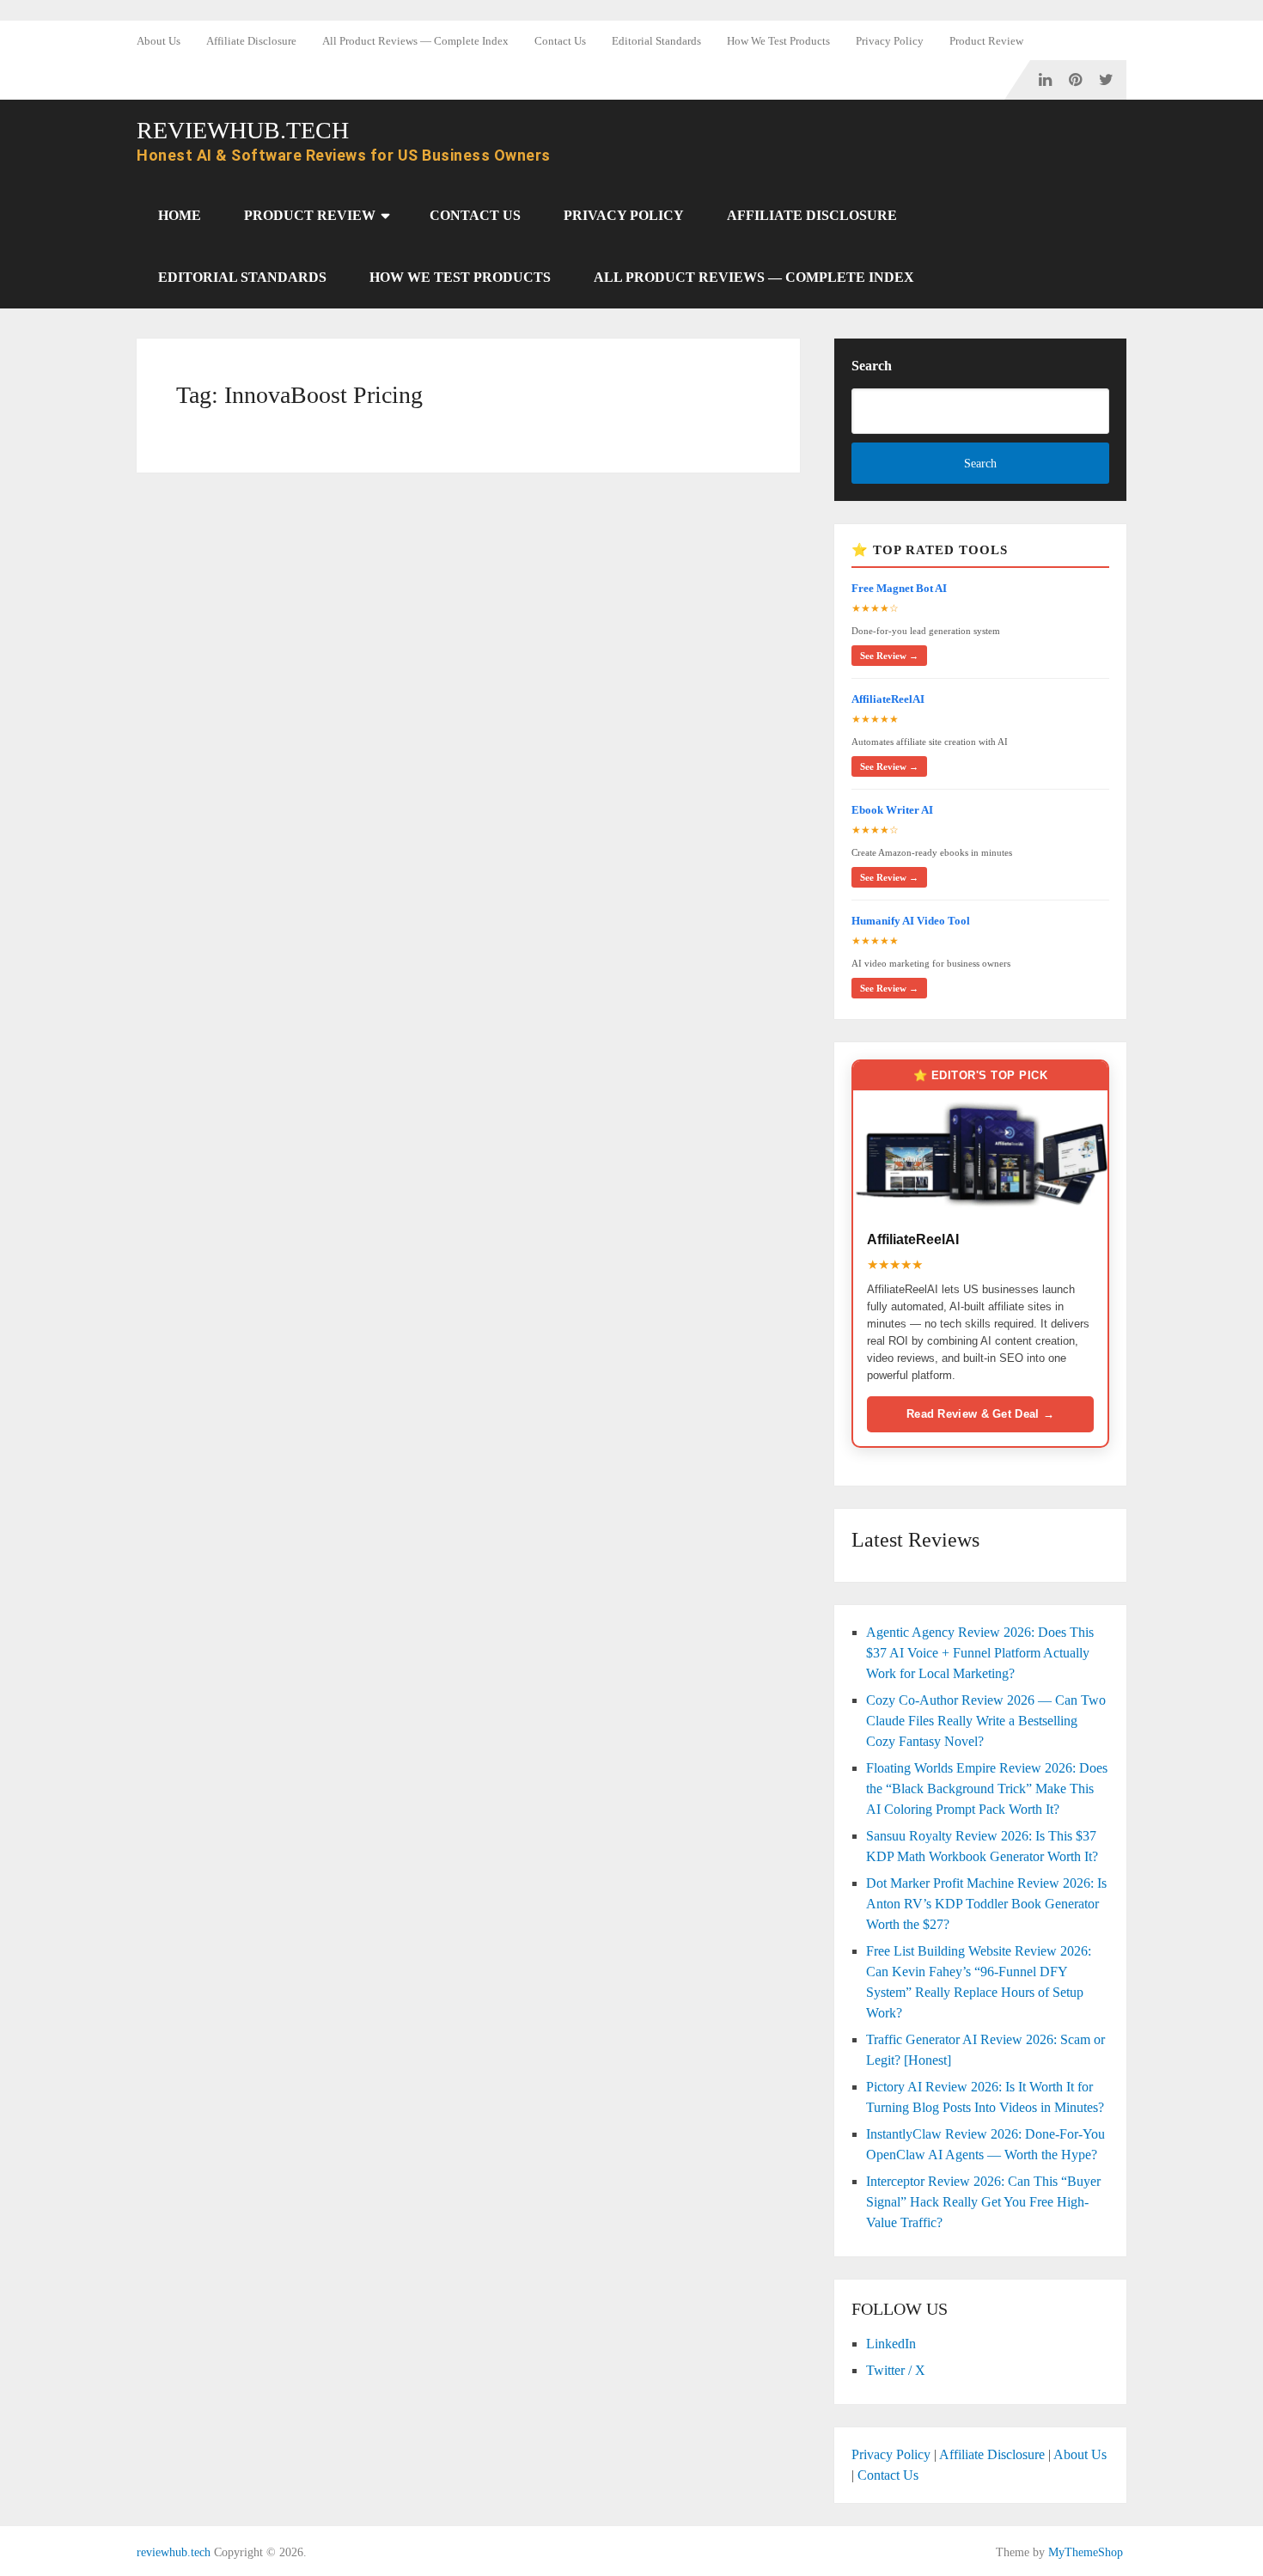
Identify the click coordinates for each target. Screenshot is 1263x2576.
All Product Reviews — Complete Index (415, 41)
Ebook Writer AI (892, 810)
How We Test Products (778, 41)
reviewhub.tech (243, 131)
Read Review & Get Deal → (980, 1414)
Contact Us (560, 41)
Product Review (986, 41)
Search (872, 366)
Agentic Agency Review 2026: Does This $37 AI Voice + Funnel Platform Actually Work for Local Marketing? (980, 1653)
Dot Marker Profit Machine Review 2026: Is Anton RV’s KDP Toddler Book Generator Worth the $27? (986, 1904)
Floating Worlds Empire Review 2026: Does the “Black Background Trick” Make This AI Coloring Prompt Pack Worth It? (987, 1789)
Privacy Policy (890, 41)
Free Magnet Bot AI (899, 588)
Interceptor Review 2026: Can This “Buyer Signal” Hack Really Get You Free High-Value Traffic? (983, 2202)
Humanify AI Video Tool (911, 921)
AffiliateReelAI (888, 699)
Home (180, 215)
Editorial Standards (656, 41)
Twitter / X (896, 2370)
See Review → (889, 656)
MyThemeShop (1086, 2552)
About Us (159, 41)
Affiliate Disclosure (251, 41)
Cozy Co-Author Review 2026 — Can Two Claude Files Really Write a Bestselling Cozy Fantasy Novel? (986, 1721)
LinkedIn (891, 2344)
